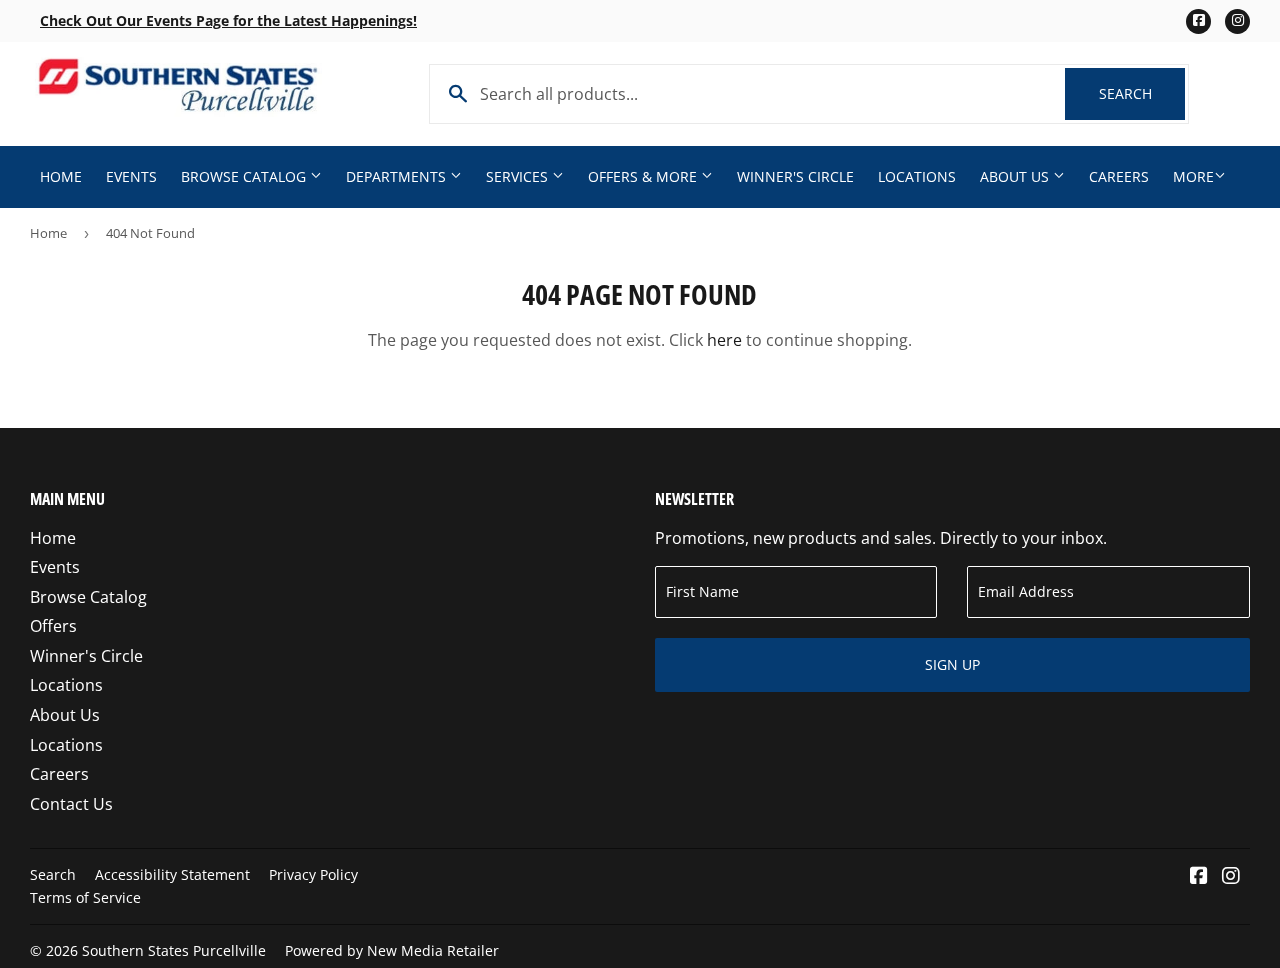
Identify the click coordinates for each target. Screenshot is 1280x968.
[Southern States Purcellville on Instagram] (1231, 877)
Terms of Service (85, 897)
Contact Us (71, 804)
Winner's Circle (795, 176)
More (1193, 176)
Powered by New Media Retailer (392, 950)
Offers (53, 626)
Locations (917, 176)
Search (1142, 93)
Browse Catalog (245, 176)
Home (61, 176)
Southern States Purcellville (174, 950)
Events (131, 176)
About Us (1016, 176)
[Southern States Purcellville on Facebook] (1199, 877)
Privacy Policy (313, 874)
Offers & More (644, 176)
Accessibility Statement (172, 874)
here (724, 340)
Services (519, 176)
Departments (398, 176)
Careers (1119, 176)
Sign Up (952, 664)
